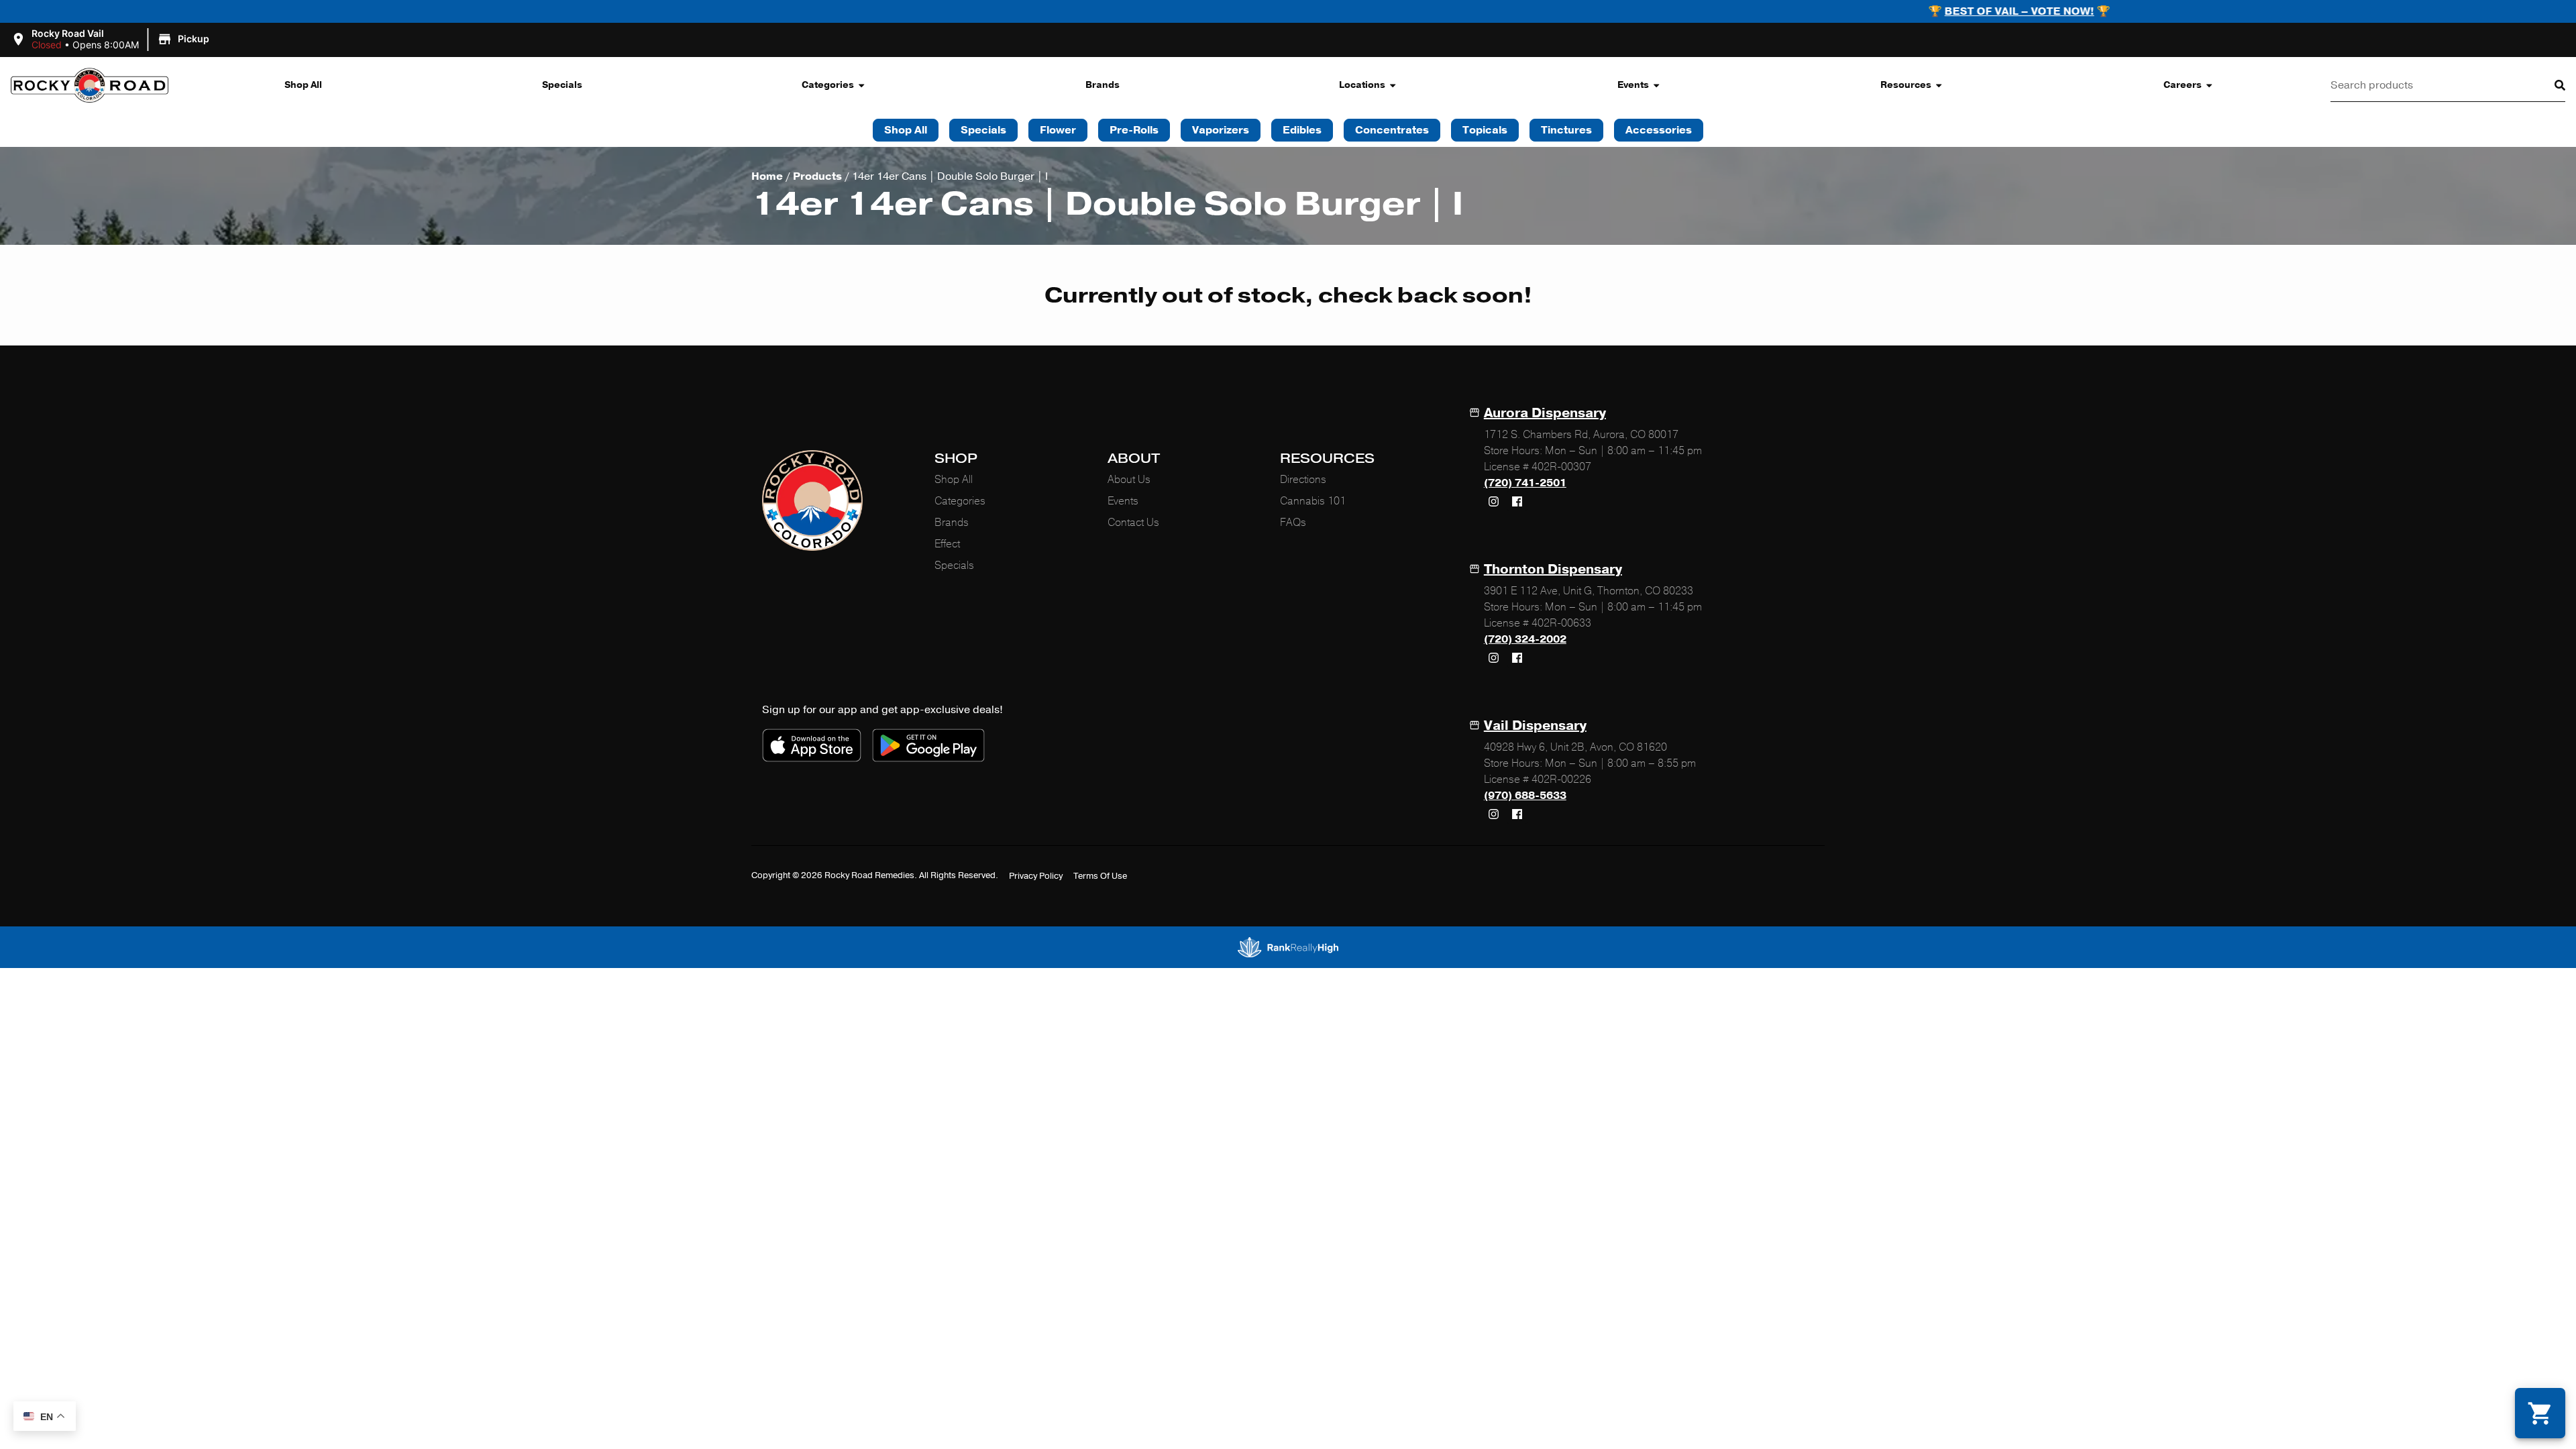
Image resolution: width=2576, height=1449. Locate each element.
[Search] (2549, 85)
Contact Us (1133, 523)
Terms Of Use (1100, 876)
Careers (2183, 85)
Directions (1303, 480)
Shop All (303, 85)
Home (767, 176)
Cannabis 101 (1313, 501)
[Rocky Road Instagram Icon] (1494, 501)
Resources (1906, 85)
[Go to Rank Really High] (1288, 947)
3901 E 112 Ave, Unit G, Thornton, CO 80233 (1589, 591)
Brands (1103, 85)
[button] (112, 40)
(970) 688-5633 (1525, 796)
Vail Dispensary (1535, 726)
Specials (562, 85)
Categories (828, 85)
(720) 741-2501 (1525, 483)
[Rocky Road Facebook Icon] (1517, 501)
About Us (1129, 480)
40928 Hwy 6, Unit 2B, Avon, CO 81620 (1575, 747)
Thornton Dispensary (1553, 569)
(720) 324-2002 (1525, 639)
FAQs (1293, 523)
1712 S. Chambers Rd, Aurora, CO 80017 (1581, 435)
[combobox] (2432, 85)
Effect (947, 544)
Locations (1362, 85)
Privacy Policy (1036, 876)
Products (817, 176)
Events (1633, 85)
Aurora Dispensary (1545, 413)
